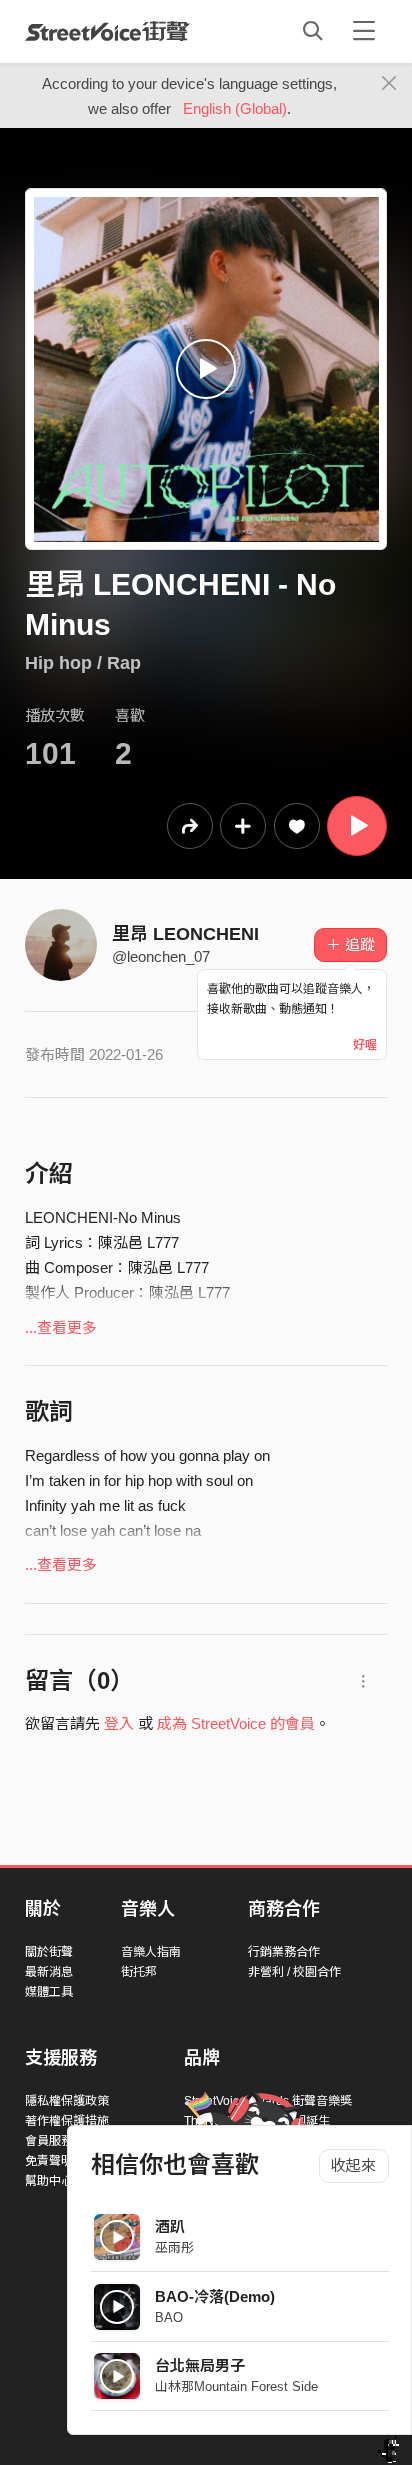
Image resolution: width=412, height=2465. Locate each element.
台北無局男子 (200, 2365)
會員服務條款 (61, 2141)
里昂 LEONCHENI (185, 934)
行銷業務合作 (284, 1952)
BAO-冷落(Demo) (215, 2296)
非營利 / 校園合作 (294, 1972)
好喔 (365, 1045)
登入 (119, 1723)
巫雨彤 (174, 2247)
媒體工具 (49, 1992)
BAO (169, 2317)
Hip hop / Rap (83, 663)
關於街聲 (49, 1952)
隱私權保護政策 (67, 2101)
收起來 (353, 2165)
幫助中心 (49, 2181)
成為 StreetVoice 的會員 (236, 1723)
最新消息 (49, 1972)
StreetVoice (107, 31)
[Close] (389, 84)
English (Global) (235, 108)
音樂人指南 (151, 1952)
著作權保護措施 (67, 2121)
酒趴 (170, 2226)
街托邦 (139, 1972)
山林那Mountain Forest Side (236, 2386)
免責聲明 (49, 2161)
